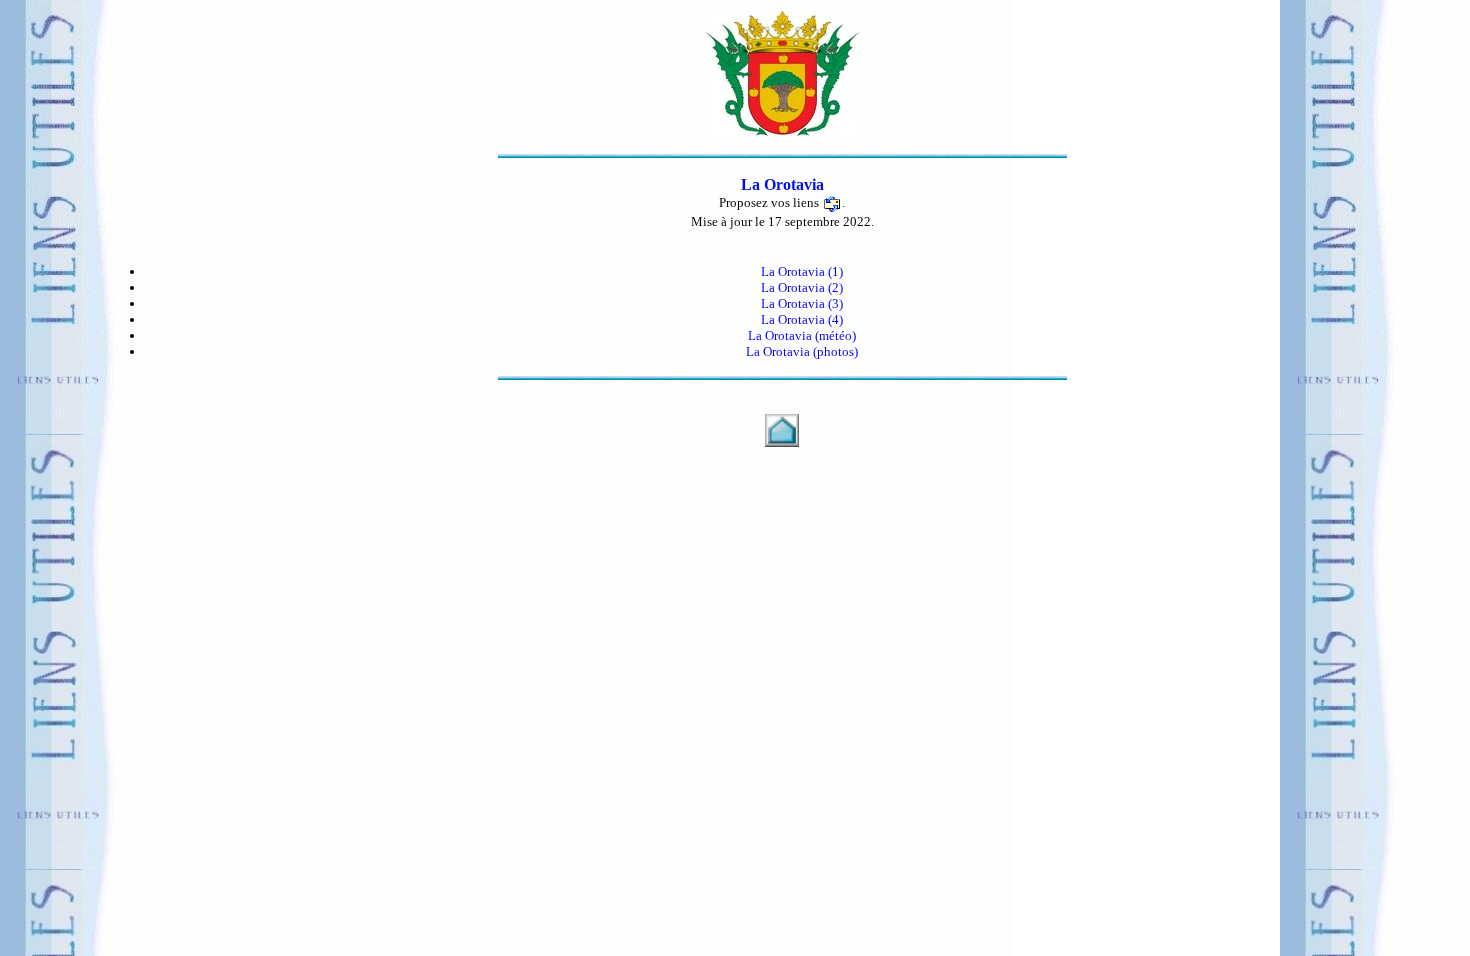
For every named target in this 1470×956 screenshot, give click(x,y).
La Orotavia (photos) (802, 351)
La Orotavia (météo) (802, 335)
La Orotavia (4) (802, 319)
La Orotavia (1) (802, 271)
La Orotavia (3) (802, 303)
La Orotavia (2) (802, 287)
